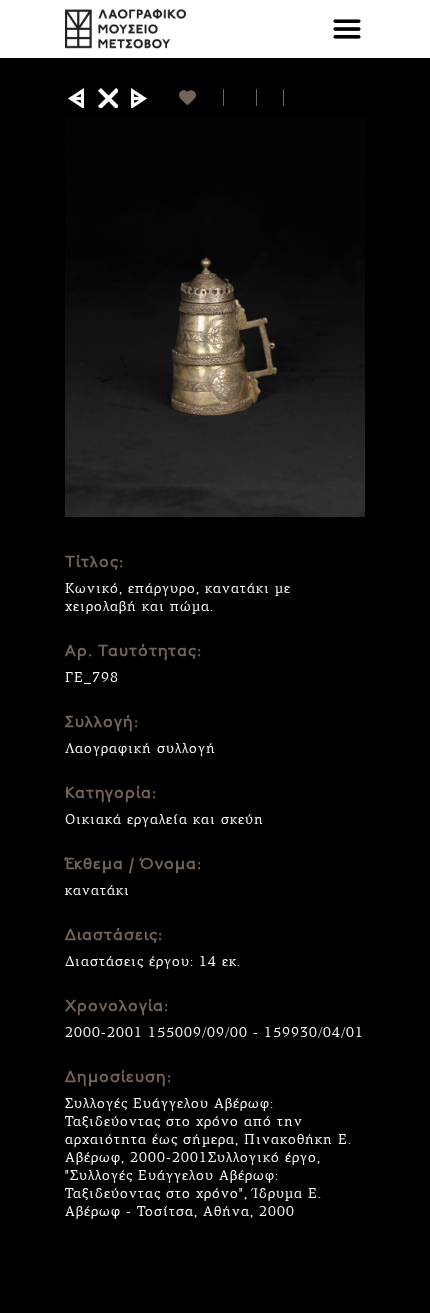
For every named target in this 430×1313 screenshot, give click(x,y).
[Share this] (240, 97)
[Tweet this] (270, 97)
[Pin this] (292, 97)
